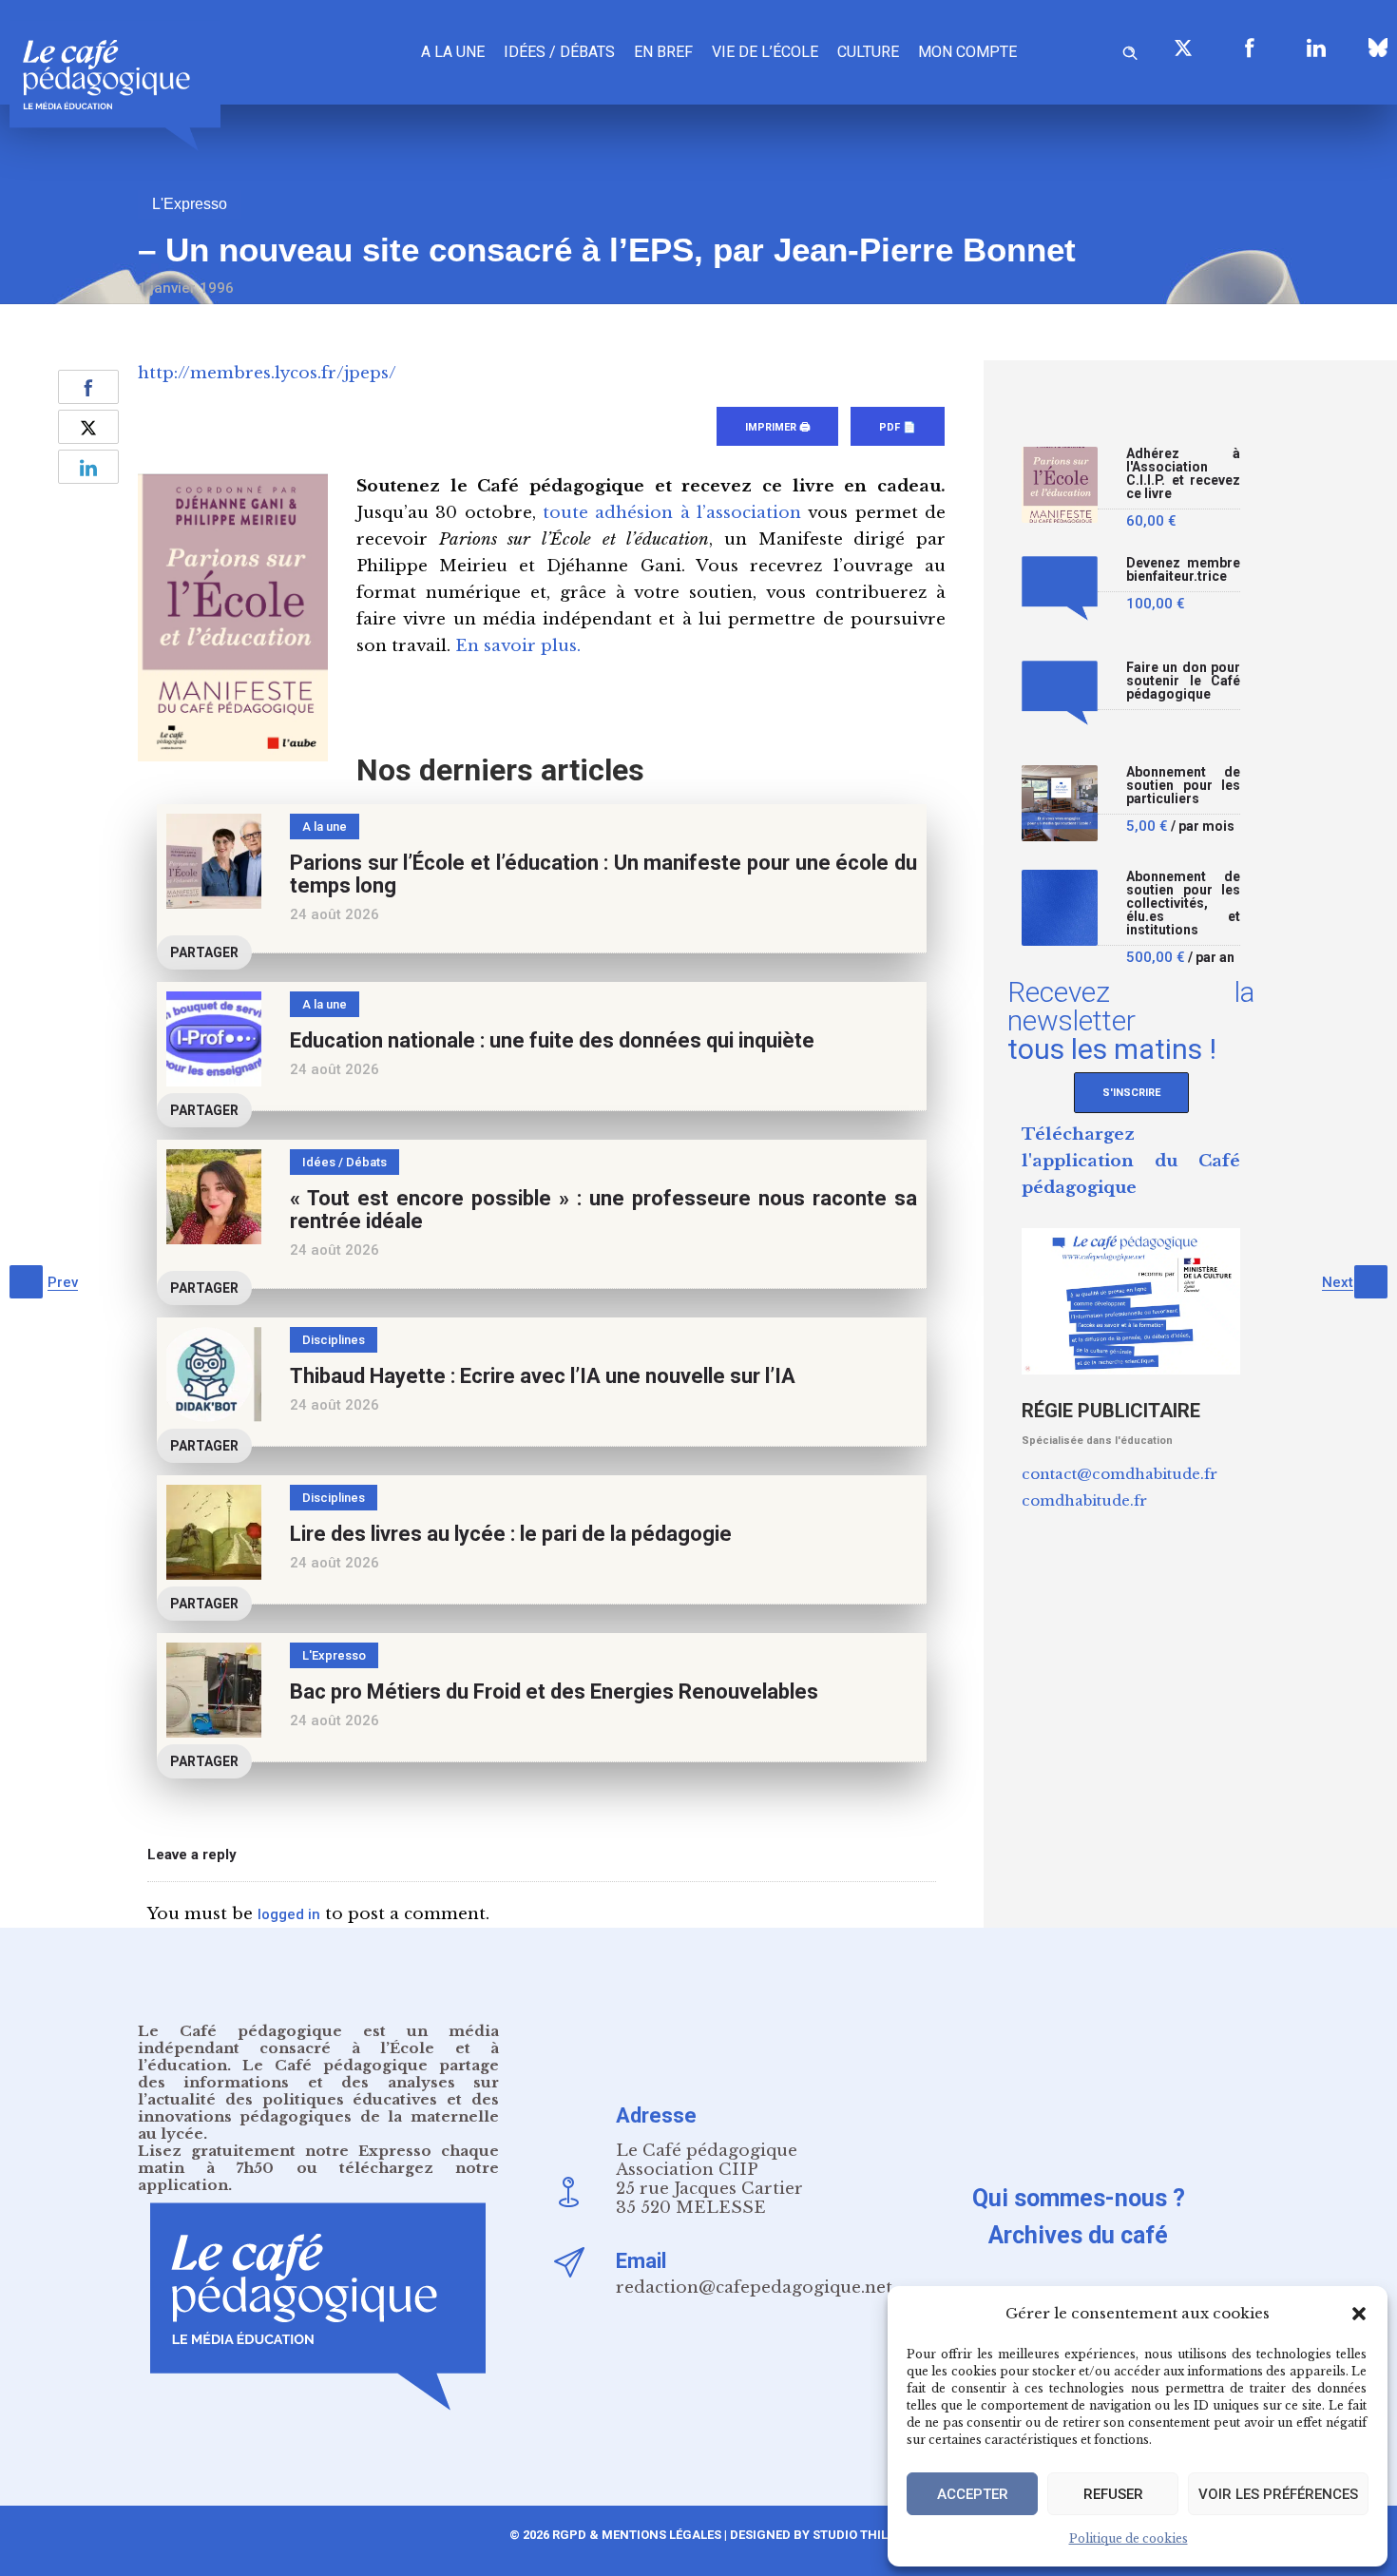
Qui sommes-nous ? (1079, 2198)
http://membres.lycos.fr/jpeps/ (267, 373)
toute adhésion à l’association (672, 513)
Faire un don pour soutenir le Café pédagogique (1183, 681)
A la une (453, 52)
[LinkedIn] (1316, 48)
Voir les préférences (1278, 2494)
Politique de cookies (1129, 2538)
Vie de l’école (765, 52)
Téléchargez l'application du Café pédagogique (1131, 1161)
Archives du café (1078, 2235)
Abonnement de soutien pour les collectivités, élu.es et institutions (1183, 904)
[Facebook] (1250, 48)
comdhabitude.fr (1084, 1500)
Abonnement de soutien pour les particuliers (1183, 786)
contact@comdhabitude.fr (1120, 1474)
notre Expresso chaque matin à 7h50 (318, 2159)
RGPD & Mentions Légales (637, 2535)
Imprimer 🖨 (777, 427)
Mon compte (967, 52)
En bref (663, 52)
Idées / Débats (559, 52)
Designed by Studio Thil (807, 2535)
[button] (1359, 2314)
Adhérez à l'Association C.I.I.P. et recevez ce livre (1183, 474)
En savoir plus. (518, 646)
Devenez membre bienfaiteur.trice (1183, 570)
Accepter (973, 2494)
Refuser (1113, 2494)
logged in (289, 1914)
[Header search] (1130, 50)
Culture (868, 52)
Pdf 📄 (898, 427)
